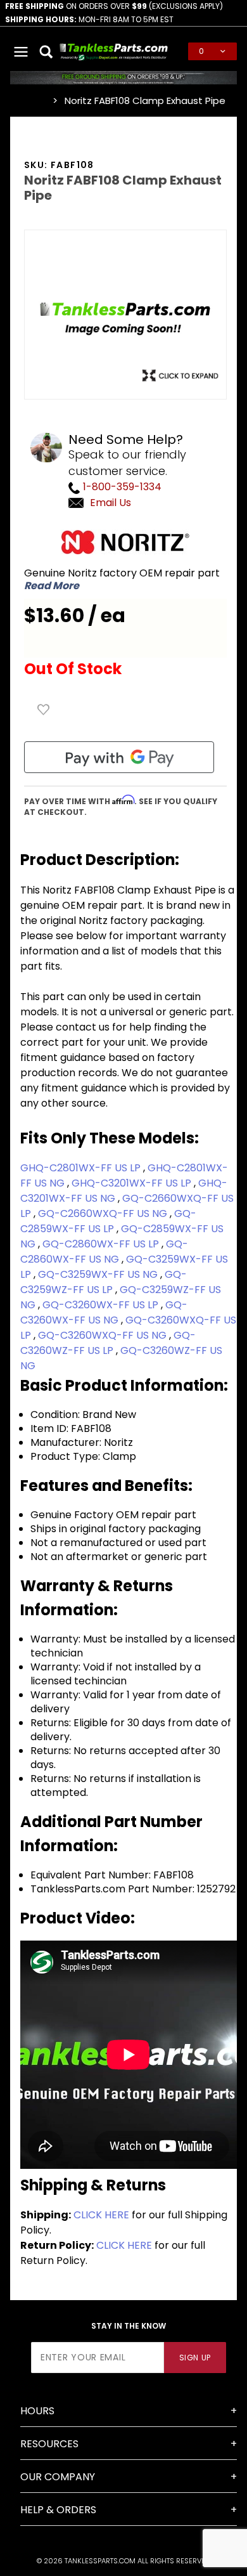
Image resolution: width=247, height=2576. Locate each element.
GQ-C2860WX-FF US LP (102, 1244)
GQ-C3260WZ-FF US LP (108, 1343)
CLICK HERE (101, 2215)
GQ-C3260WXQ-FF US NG (104, 1335)
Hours (37, 2411)
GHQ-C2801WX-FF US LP (82, 1168)
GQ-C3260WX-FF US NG (104, 1312)
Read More (52, 586)
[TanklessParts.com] (114, 50)
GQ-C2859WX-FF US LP (108, 1221)
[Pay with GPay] (119, 757)
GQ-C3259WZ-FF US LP (104, 1282)
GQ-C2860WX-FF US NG (104, 1252)
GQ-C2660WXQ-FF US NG (104, 1213)
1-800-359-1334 (121, 487)
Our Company (58, 2477)
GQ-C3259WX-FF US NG (99, 1274)
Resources (49, 2444)
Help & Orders (58, 2510)
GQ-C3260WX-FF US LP (102, 1305)
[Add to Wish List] (44, 710)
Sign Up (195, 2358)
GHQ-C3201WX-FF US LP (133, 1183)
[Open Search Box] (47, 51)
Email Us (111, 503)
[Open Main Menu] (22, 51)
